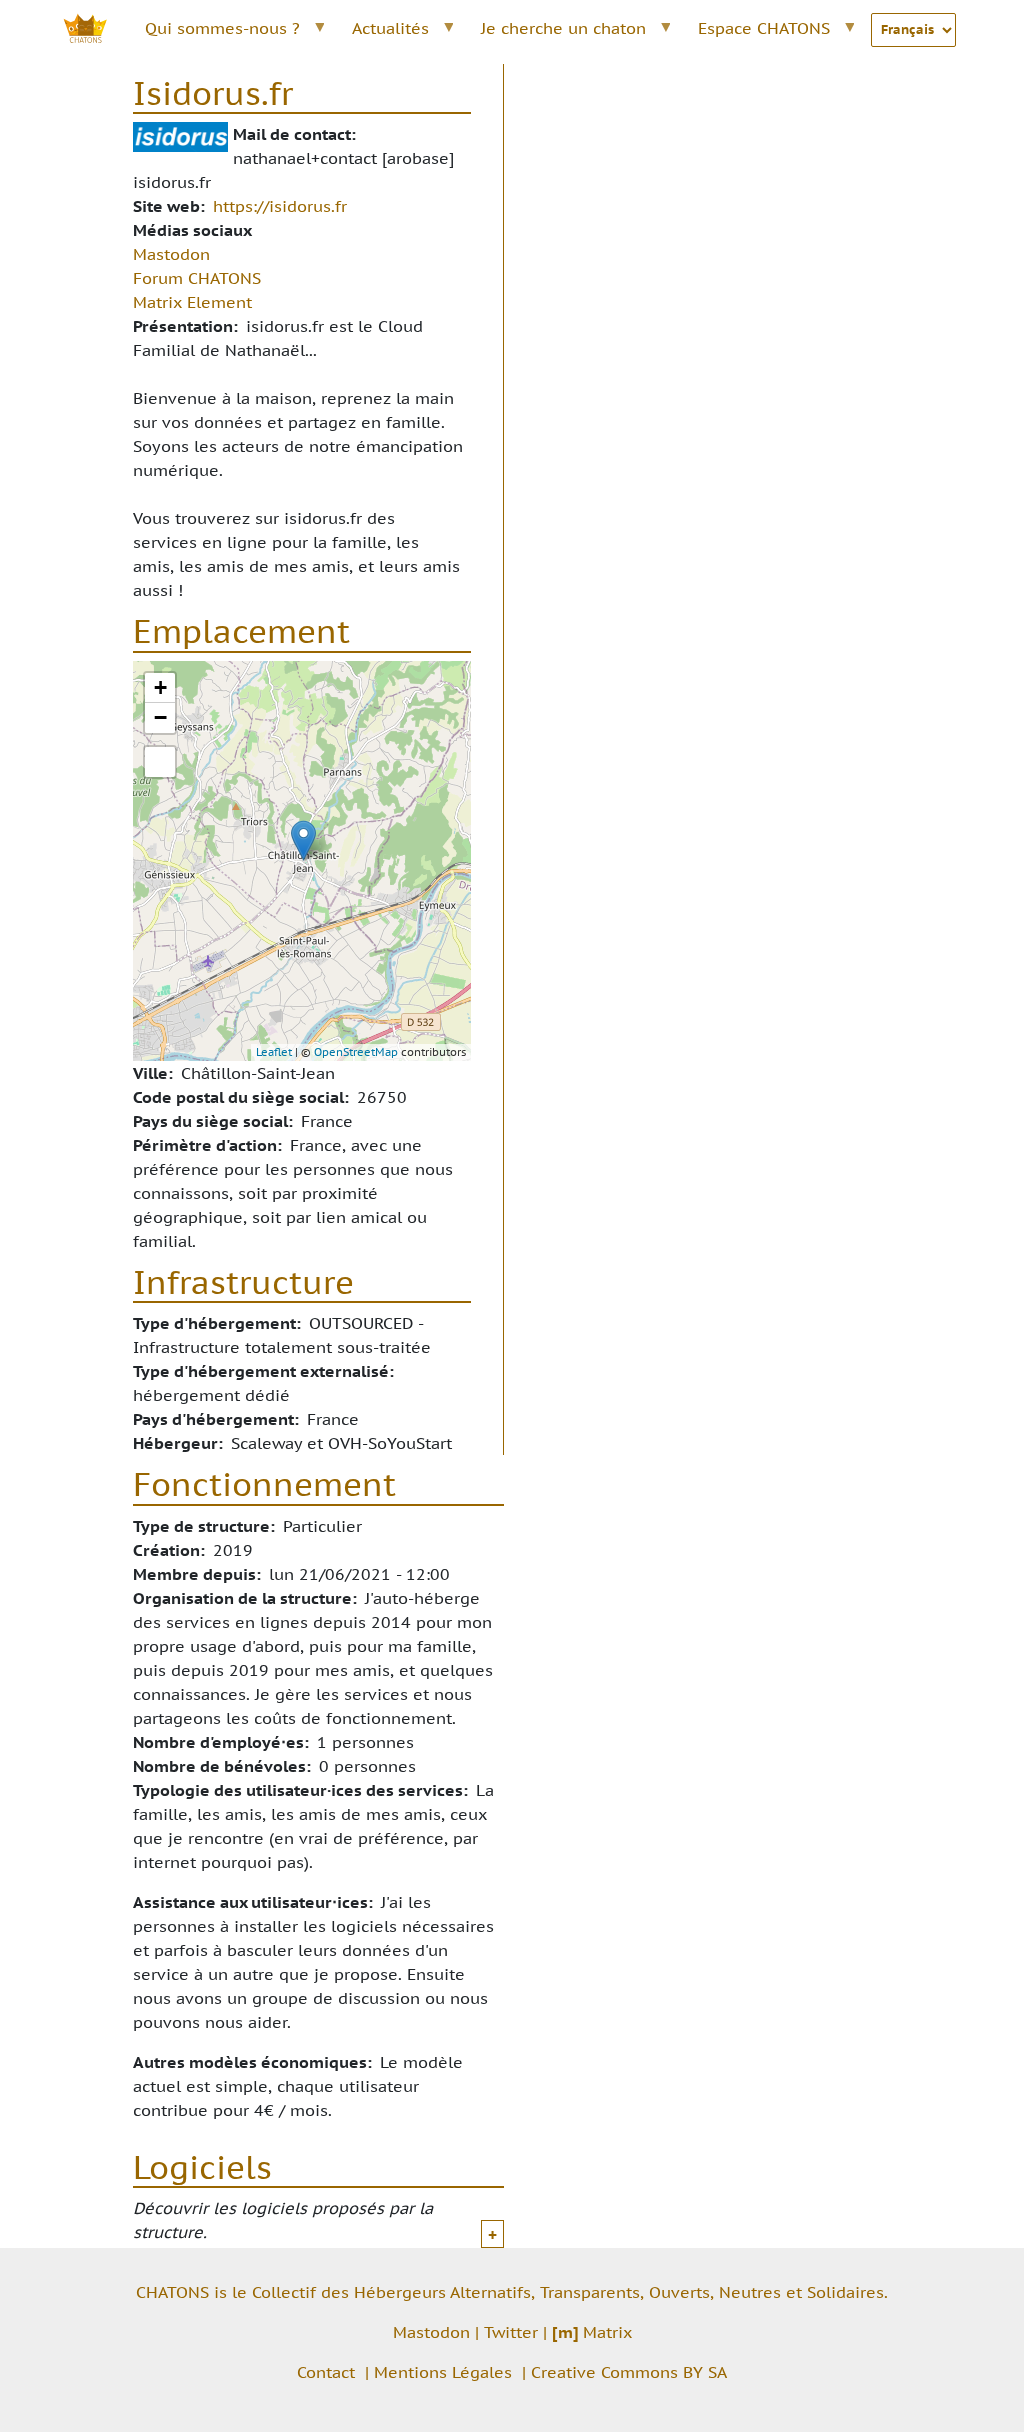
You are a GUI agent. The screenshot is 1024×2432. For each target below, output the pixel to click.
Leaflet (274, 1052)
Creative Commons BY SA (629, 2372)
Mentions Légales (443, 2372)
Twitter (511, 2332)
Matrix (592, 2332)
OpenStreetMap (356, 1052)
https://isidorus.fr (280, 206)
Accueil (96, 28)
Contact (326, 2372)
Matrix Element (192, 302)
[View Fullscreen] (160, 762)
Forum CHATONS (197, 278)
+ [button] (160, 687)
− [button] (160, 717)
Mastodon (171, 254)
